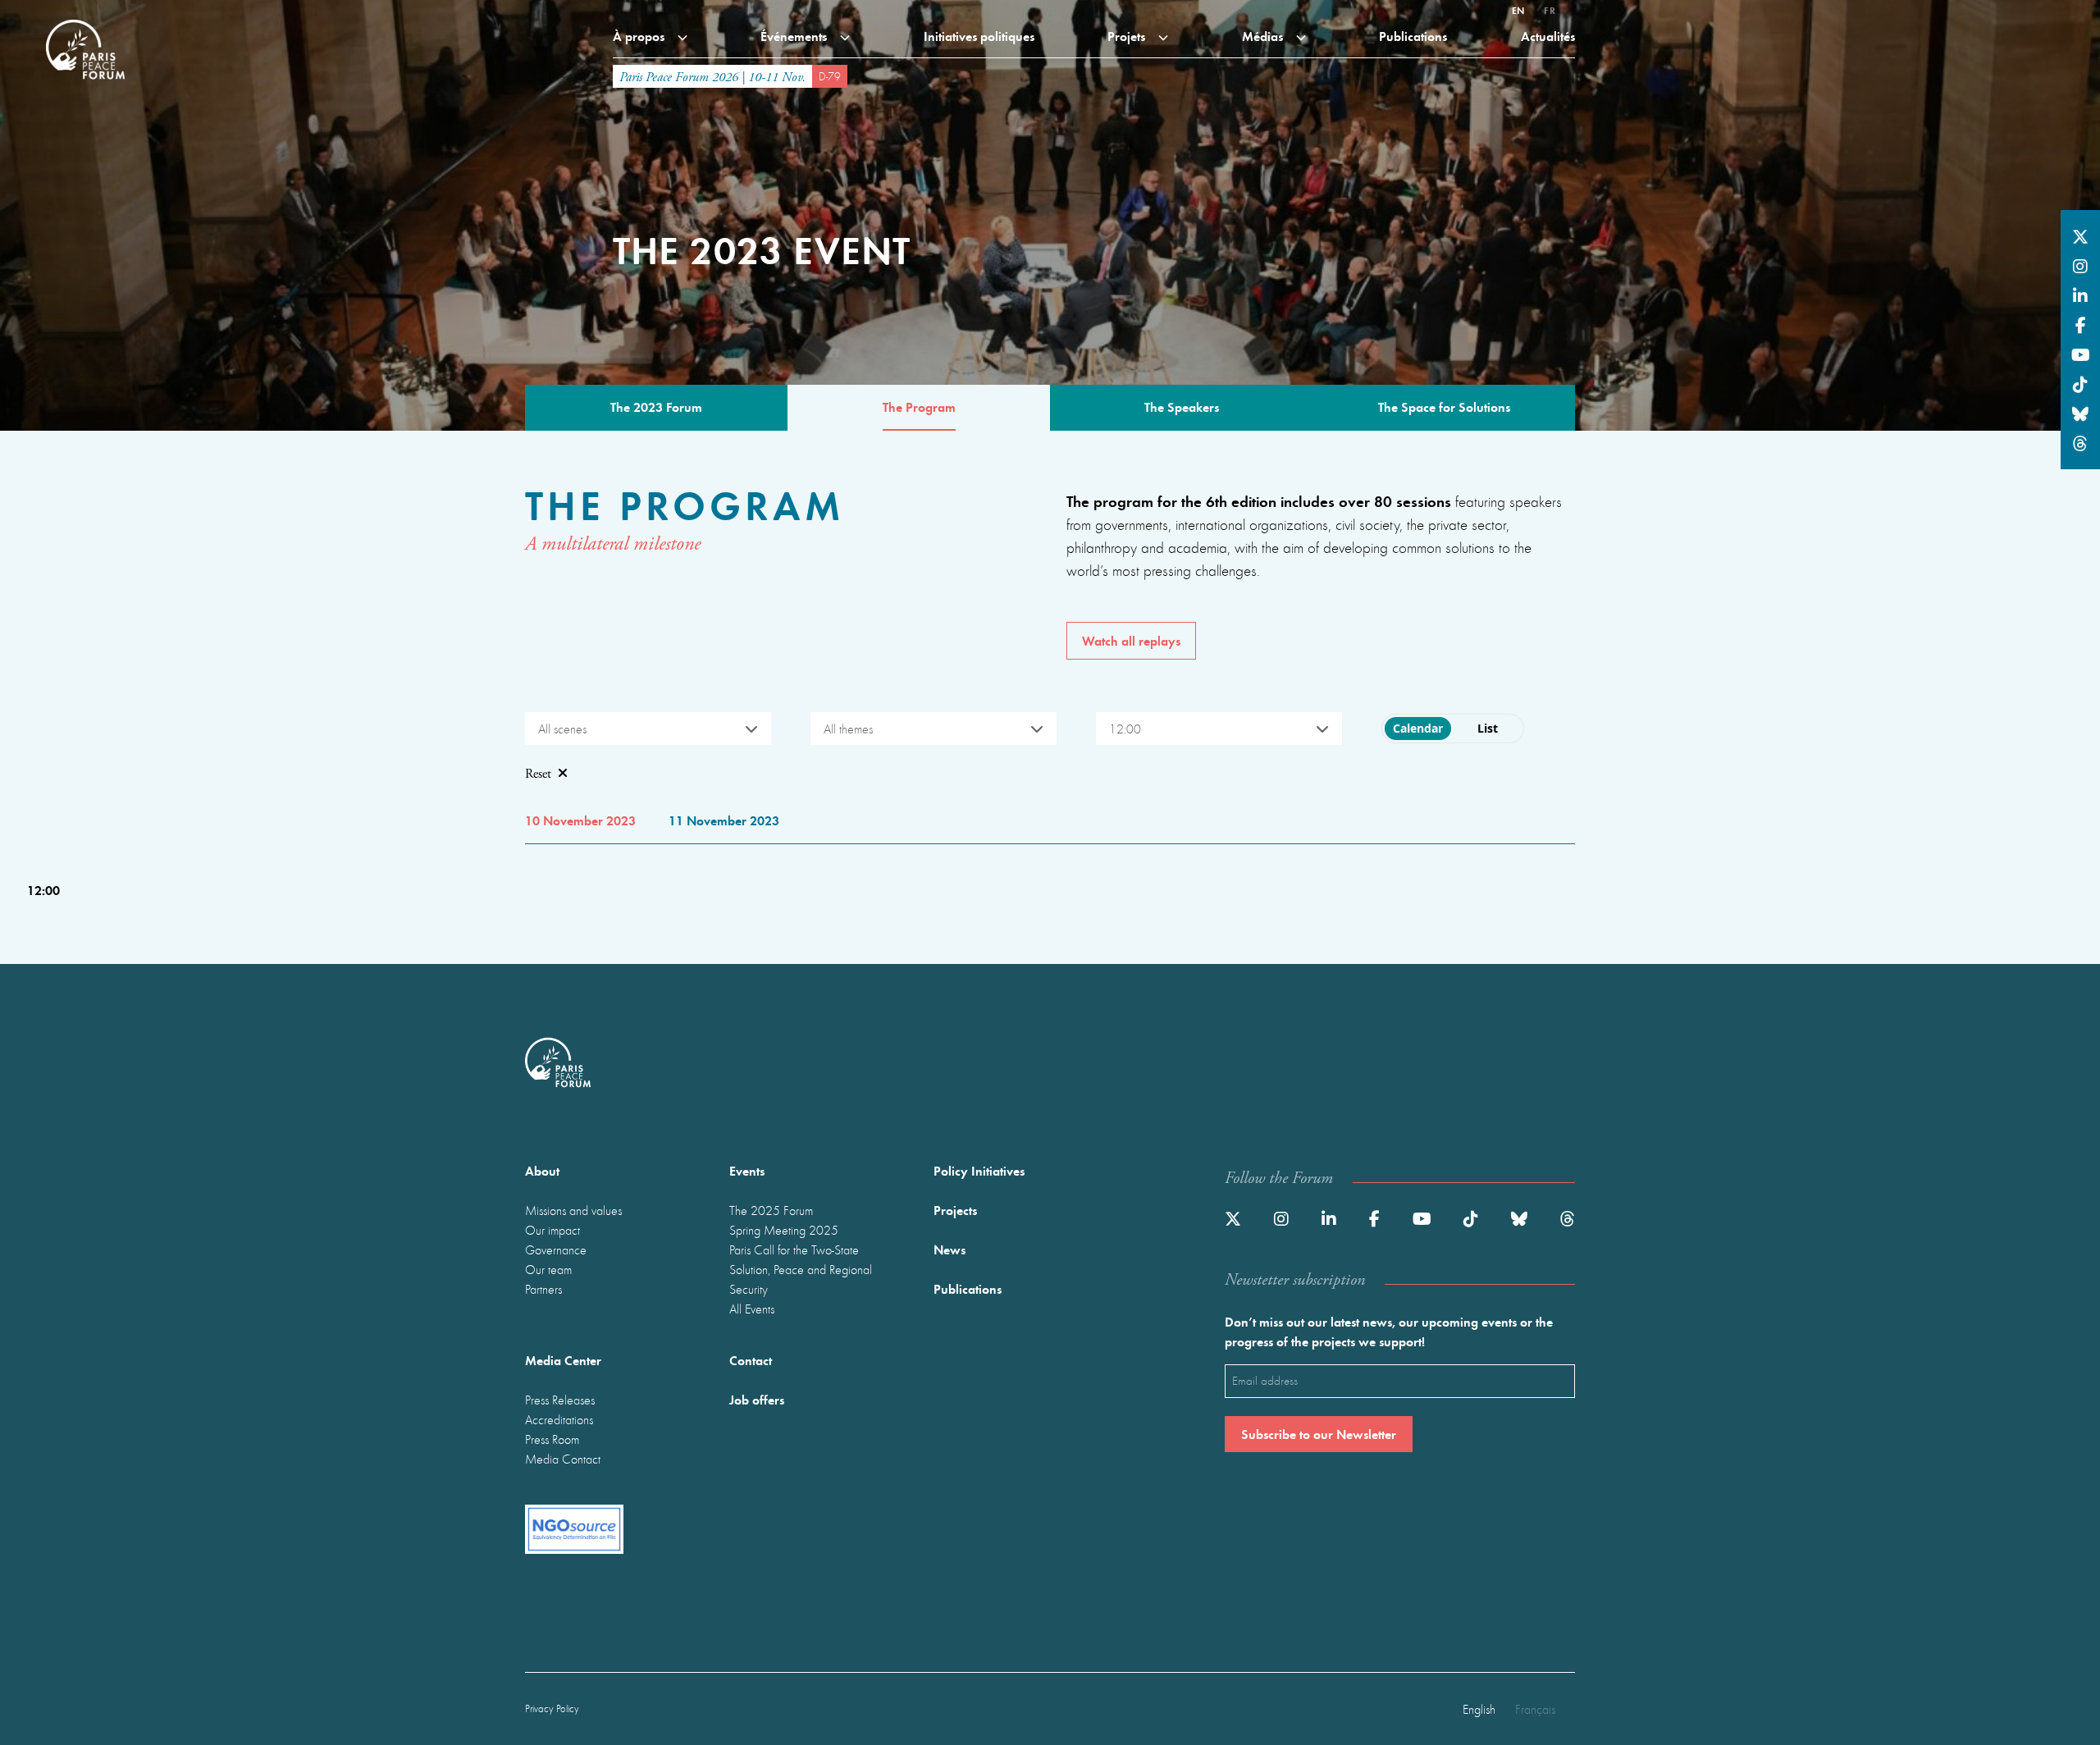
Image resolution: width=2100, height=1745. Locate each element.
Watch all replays (1131, 640)
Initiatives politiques (979, 36)
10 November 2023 (580, 820)
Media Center (563, 1360)
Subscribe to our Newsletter (1319, 1434)
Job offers (757, 1399)
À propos (640, 36)
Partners (543, 1289)
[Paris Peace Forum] (85, 20)
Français (1535, 1709)
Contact (751, 1360)
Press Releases (560, 1400)
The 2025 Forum (771, 1210)
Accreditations (559, 1419)
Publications (1413, 36)
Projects (955, 1210)
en (1518, 10)
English (1479, 1709)
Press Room (552, 1439)
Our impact (552, 1230)
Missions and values (573, 1210)
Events (747, 1170)
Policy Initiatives (979, 1170)
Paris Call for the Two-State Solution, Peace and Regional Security (801, 1269)
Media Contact (563, 1459)
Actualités (1548, 36)
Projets (1128, 36)
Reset (538, 774)
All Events (752, 1309)
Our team (548, 1269)
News (950, 1249)
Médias (1264, 36)
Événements (795, 36)
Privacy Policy (552, 1708)
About (542, 1170)
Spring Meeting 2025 (784, 1230)
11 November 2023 (724, 820)
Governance (556, 1249)
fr (1550, 10)
